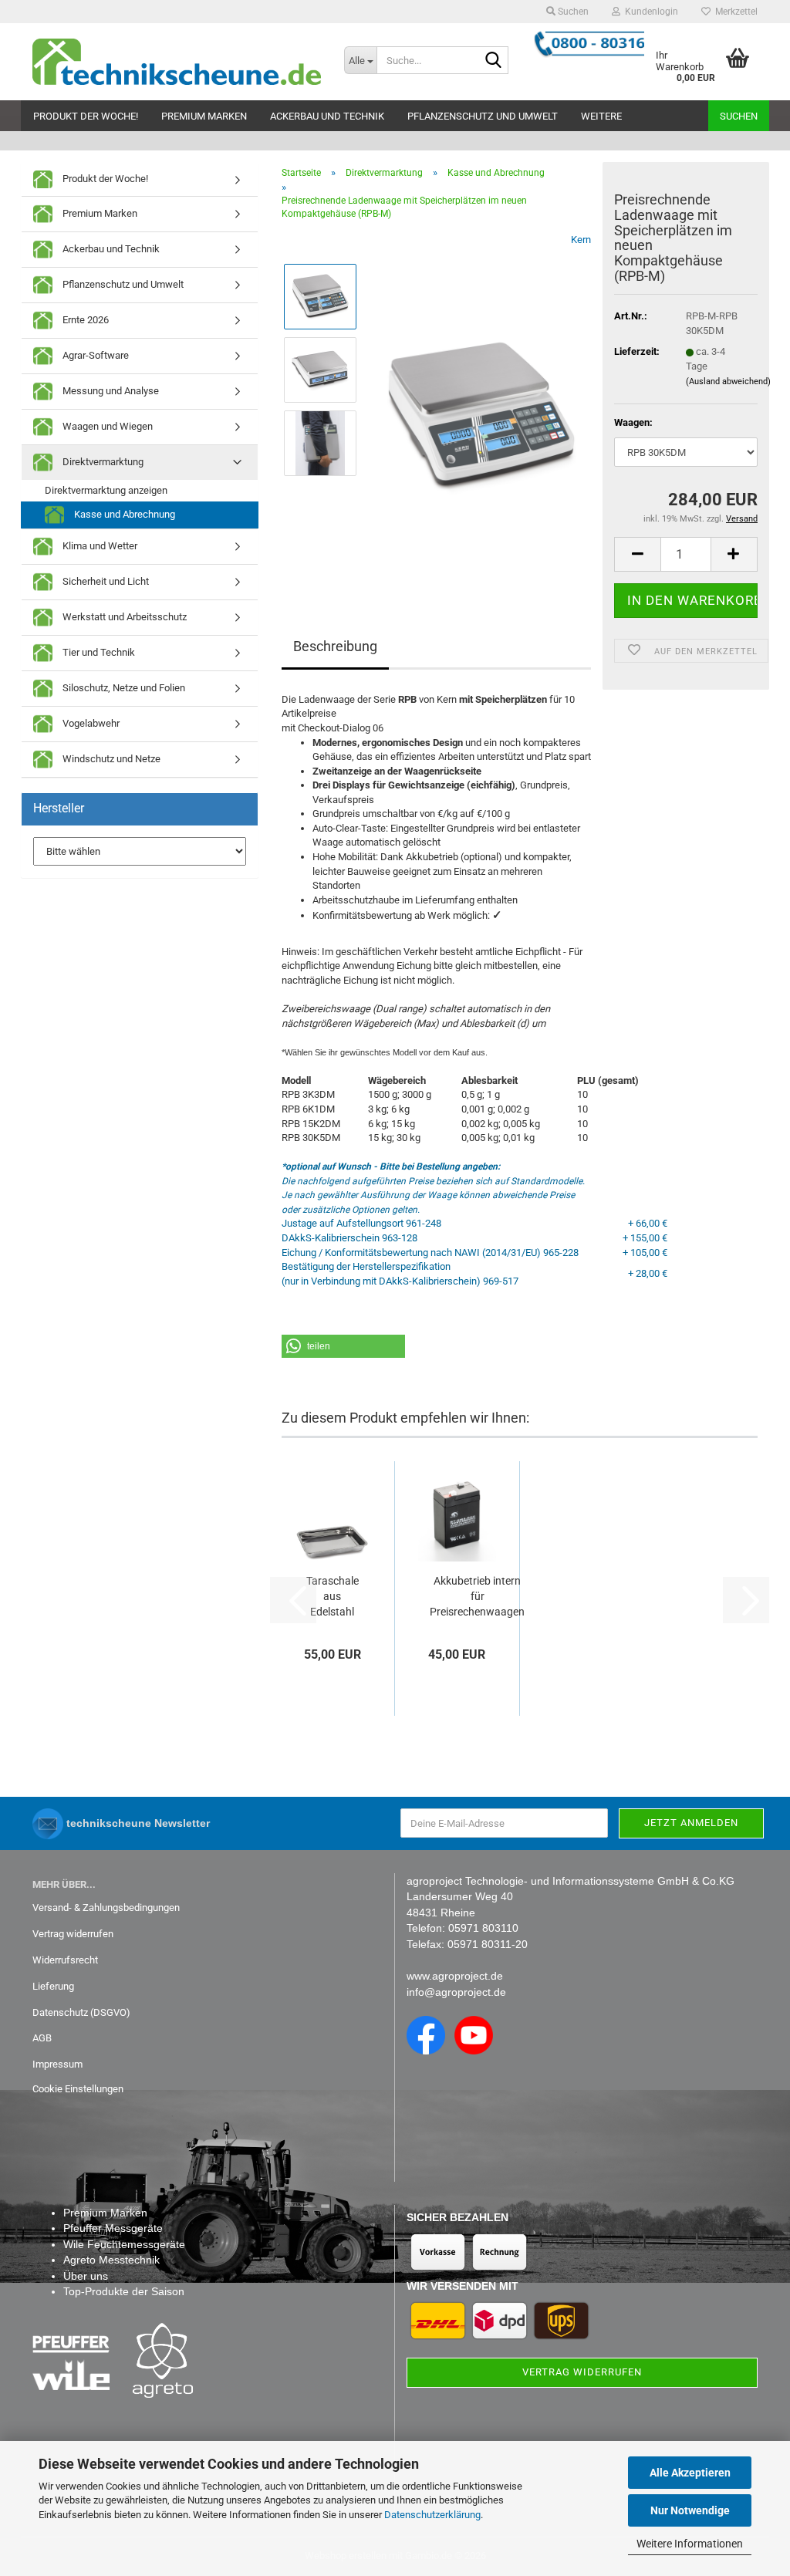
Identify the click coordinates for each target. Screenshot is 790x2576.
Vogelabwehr (90, 723)
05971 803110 (483, 1928)
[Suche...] (494, 61)
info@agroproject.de (456, 1992)
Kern (581, 240)
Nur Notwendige (690, 2510)
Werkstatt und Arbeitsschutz (123, 617)
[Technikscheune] (177, 62)
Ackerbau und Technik (327, 116)
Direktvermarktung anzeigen (106, 490)
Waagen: (633, 422)
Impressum (57, 2064)
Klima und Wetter (99, 546)
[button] (637, 554)
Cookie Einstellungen (78, 2089)
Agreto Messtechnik (111, 2260)
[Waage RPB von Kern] (481, 405)
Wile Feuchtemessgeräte (124, 2244)
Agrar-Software (95, 355)
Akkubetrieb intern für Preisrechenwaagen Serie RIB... (477, 1597)
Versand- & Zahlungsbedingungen (106, 1908)
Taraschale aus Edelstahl (333, 1596)
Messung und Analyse (110, 391)
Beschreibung (335, 646)
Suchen (739, 116)
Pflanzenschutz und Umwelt (483, 116)
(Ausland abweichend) (728, 382)
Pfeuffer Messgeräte (113, 2228)
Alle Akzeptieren (690, 2473)
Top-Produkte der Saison (124, 2291)
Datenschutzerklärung (432, 2515)
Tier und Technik (98, 652)
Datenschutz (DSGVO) (81, 2012)
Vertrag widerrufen (73, 1934)
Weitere (601, 116)
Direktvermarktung (102, 462)
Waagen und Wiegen (106, 426)
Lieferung (53, 1986)
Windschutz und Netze (110, 759)
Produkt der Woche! (86, 116)
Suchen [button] (572, 12)
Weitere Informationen (690, 2544)
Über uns (86, 2276)
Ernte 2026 (84, 320)
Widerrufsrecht (65, 1960)
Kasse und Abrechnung (123, 514)
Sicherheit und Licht (105, 581)
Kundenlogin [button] (649, 12)
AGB (42, 2038)
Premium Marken (204, 116)
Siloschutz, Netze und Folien (123, 688)
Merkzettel (734, 12)
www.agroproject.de (455, 1976)
